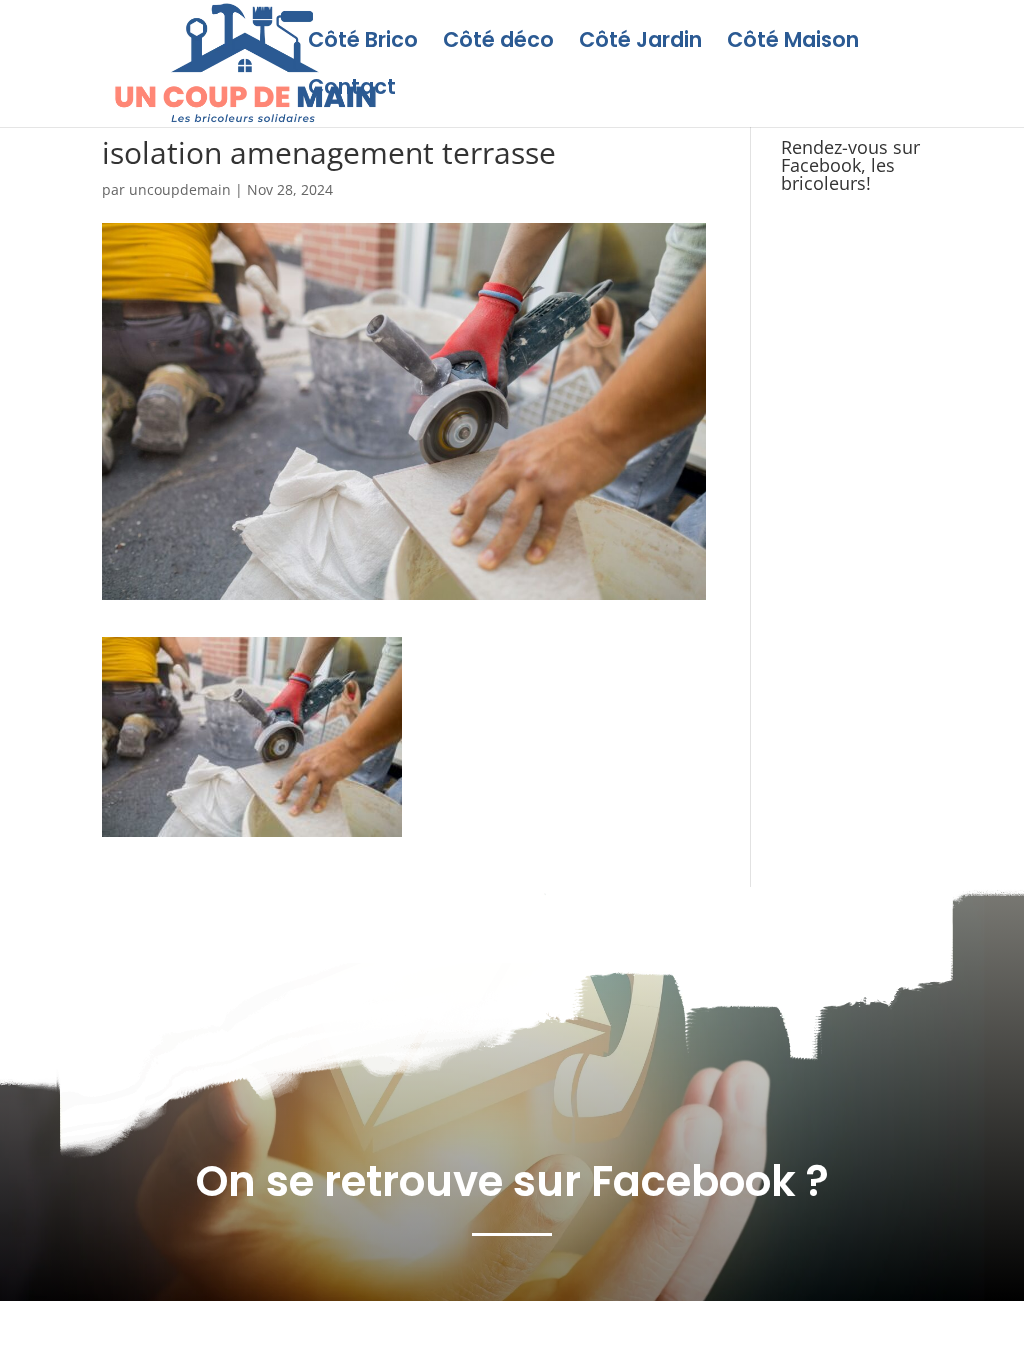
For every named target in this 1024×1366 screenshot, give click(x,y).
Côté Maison (793, 43)
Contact (352, 90)
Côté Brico (363, 43)
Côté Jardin (640, 43)
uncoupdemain (180, 189)
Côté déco (498, 43)
